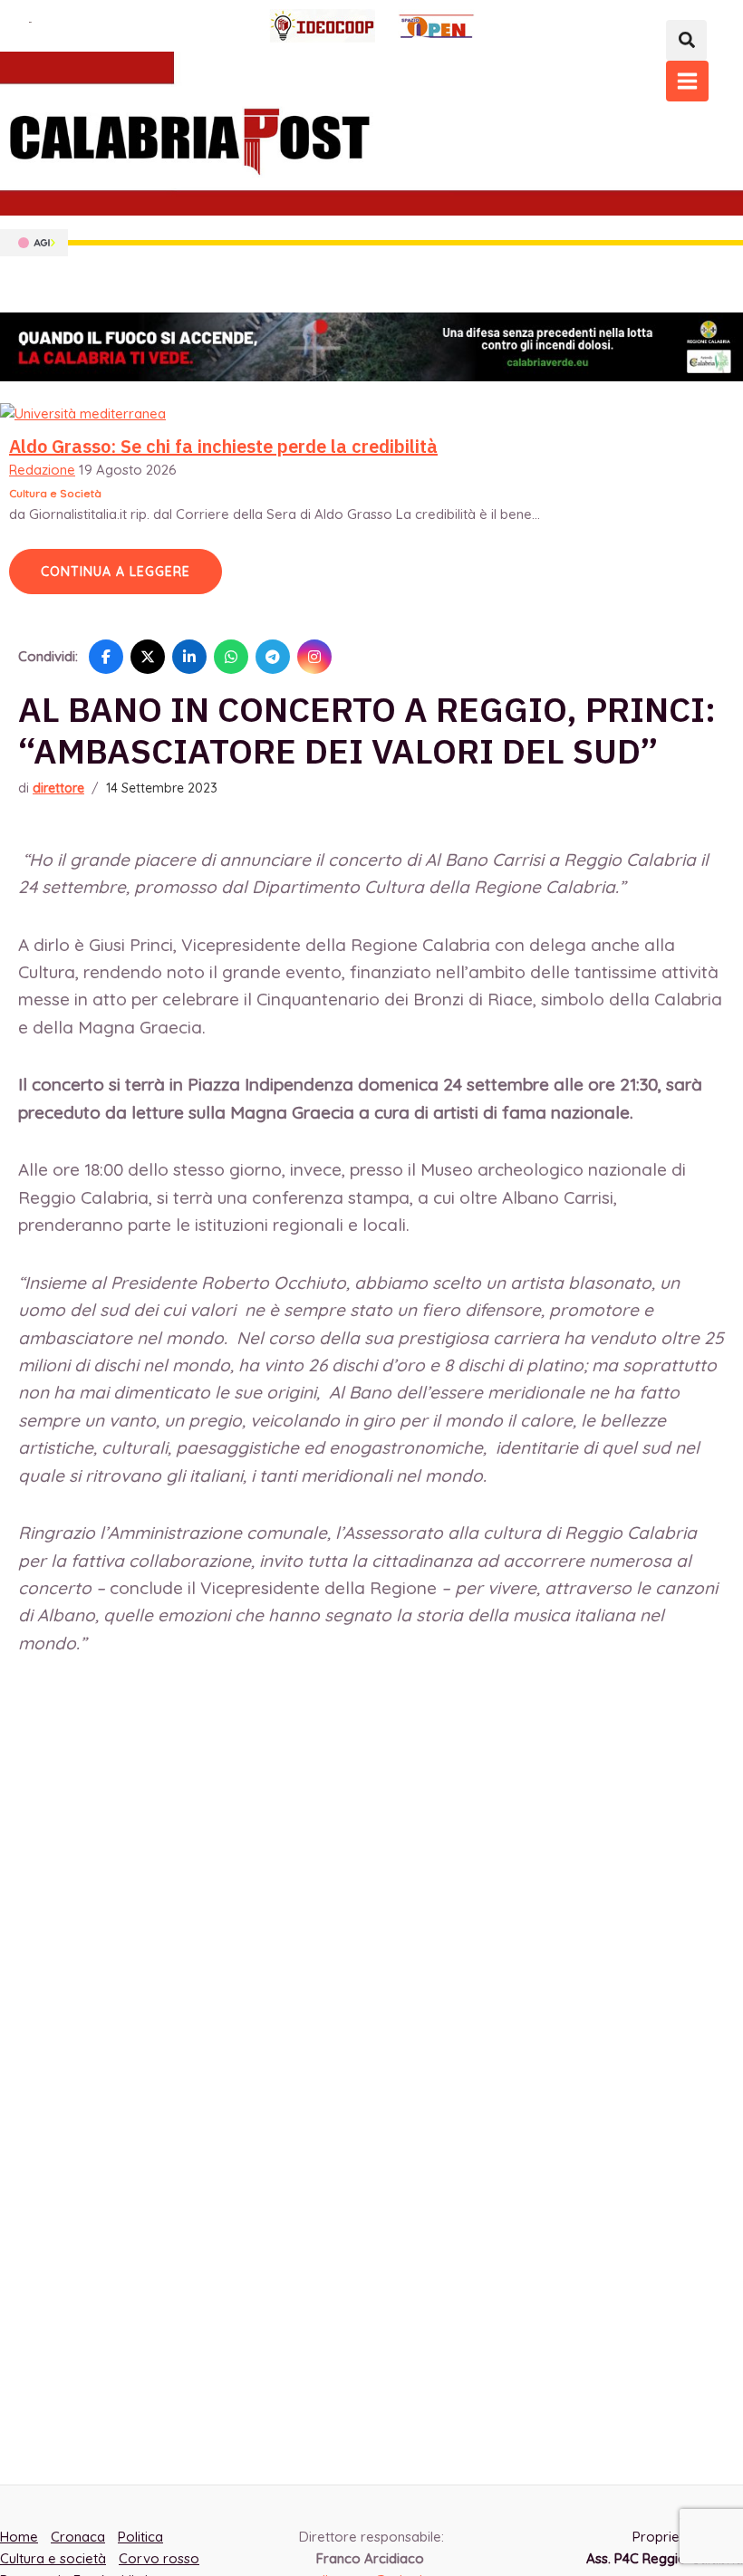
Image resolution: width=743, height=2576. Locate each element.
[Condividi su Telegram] (273, 657)
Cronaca (78, 2537)
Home (19, 2537)
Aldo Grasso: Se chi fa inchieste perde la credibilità (223, 446)
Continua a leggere (116, 572)
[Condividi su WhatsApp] (231, 657)
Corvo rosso (159, 2558)
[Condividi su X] (148, 657)
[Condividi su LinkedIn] (189, 657)
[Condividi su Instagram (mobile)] (314, 657)
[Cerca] (686, 40)
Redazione (42, 470)
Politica (140, 2537)
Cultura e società (53, 2558)
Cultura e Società (55, 493)
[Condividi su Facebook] (106, 657)
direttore (58, 788)
